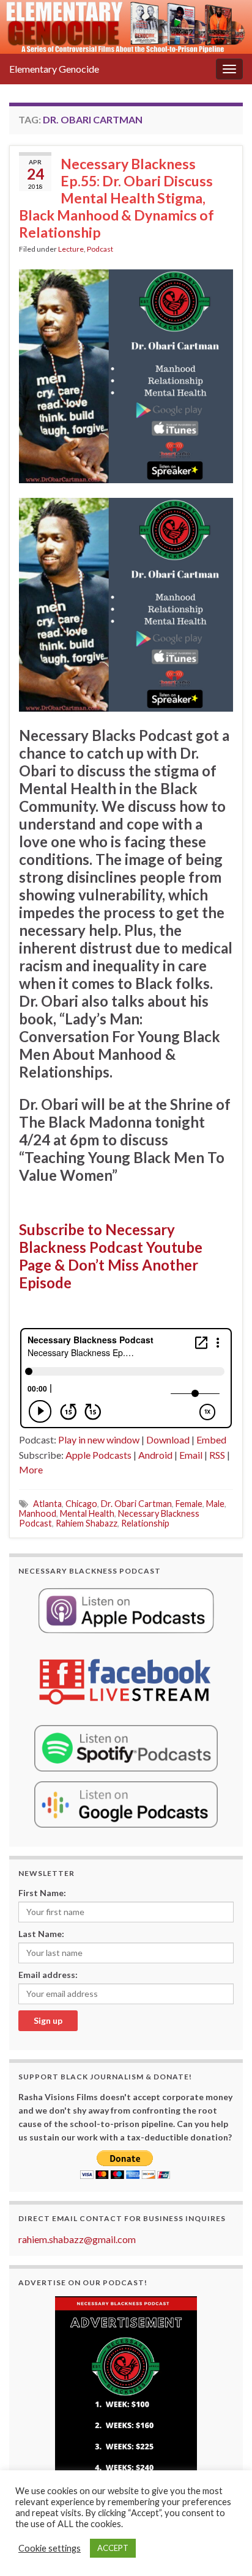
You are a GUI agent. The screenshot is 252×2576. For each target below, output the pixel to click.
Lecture (71, 249)
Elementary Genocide (54, 69)
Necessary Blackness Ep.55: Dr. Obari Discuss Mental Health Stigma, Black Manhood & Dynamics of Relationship (117, 198)
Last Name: (41, 1934)
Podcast (100, 249)
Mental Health (87, 1513)
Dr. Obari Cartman (136, 1504)
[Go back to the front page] (126, 27)
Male (215, 1504)
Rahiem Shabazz (87, 1523)
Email (191, 1455)
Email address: (48, 1975)
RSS (217, 1455)
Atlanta (47, 1504)
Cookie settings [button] (50, 2548)
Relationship (145, 1523)
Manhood (38, 1513)
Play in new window (99, 1439)
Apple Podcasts (98, 1455)
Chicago (81, 1504)
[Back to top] (224, 2549)
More (31, 1469)
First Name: (42, 1893)
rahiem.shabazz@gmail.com (77, 2239)
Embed (211, 1439)
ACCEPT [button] (113, 2548)
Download (168, 1439)
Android (155, 1455)
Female (189, 1504)
